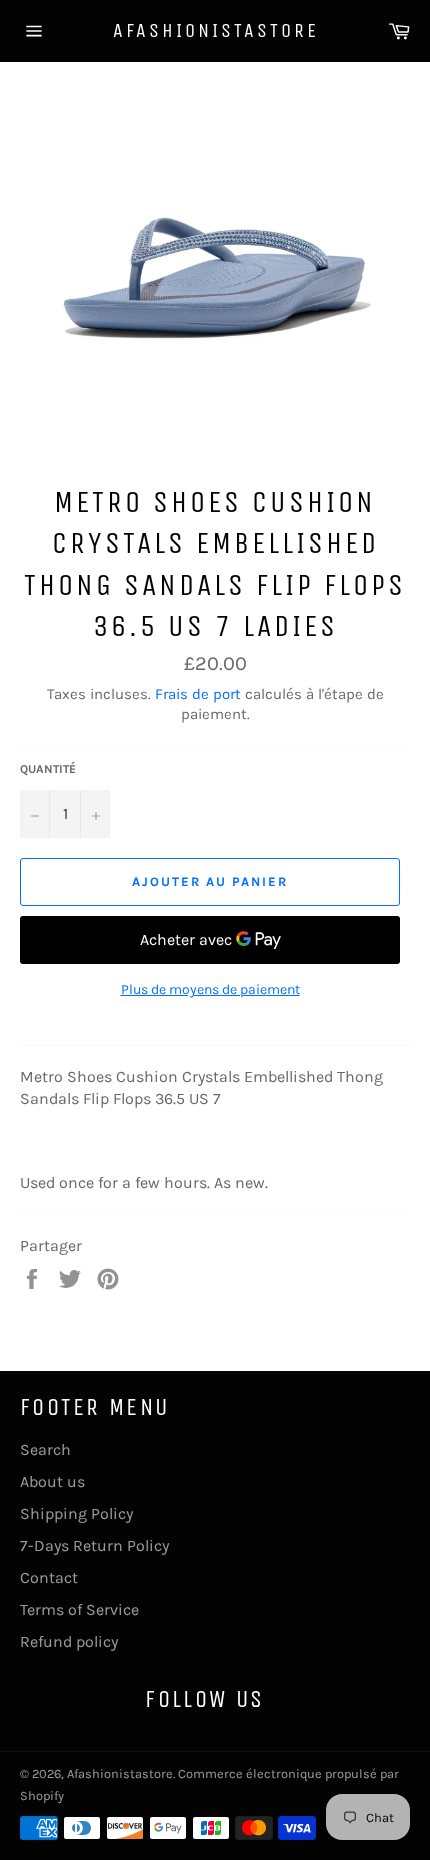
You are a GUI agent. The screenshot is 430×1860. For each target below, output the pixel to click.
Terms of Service (79, 1609)
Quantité (48, 769)
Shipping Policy (76, 1513)
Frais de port (198, 694)
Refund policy (69, 1641)
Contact (49, 1577)
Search (45, 1449)
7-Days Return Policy (94, 1545)
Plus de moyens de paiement (210, 989)
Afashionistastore (215, 30)
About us (52, 1481)
